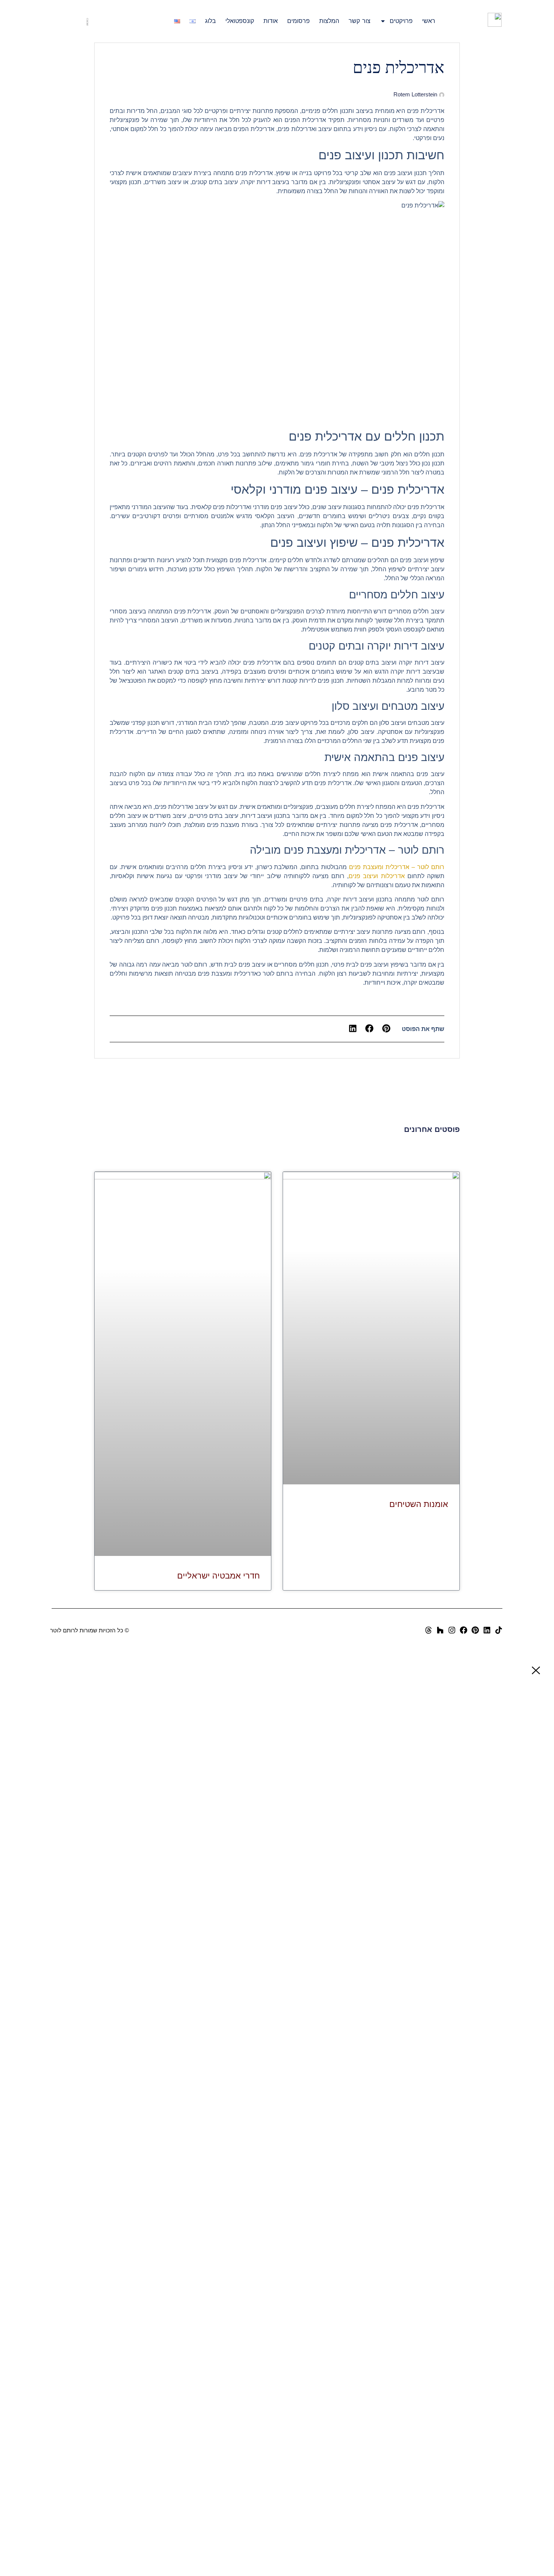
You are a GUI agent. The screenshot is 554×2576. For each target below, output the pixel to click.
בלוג (210, 21)
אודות (271, 21)
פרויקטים (401, 21)
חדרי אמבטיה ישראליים (218, 1576)
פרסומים (298, 21)
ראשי (429, 21)
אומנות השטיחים (419, 1504)
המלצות (329, 21)
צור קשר (360, 21)
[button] (386, 1029)
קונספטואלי (240, 21)
